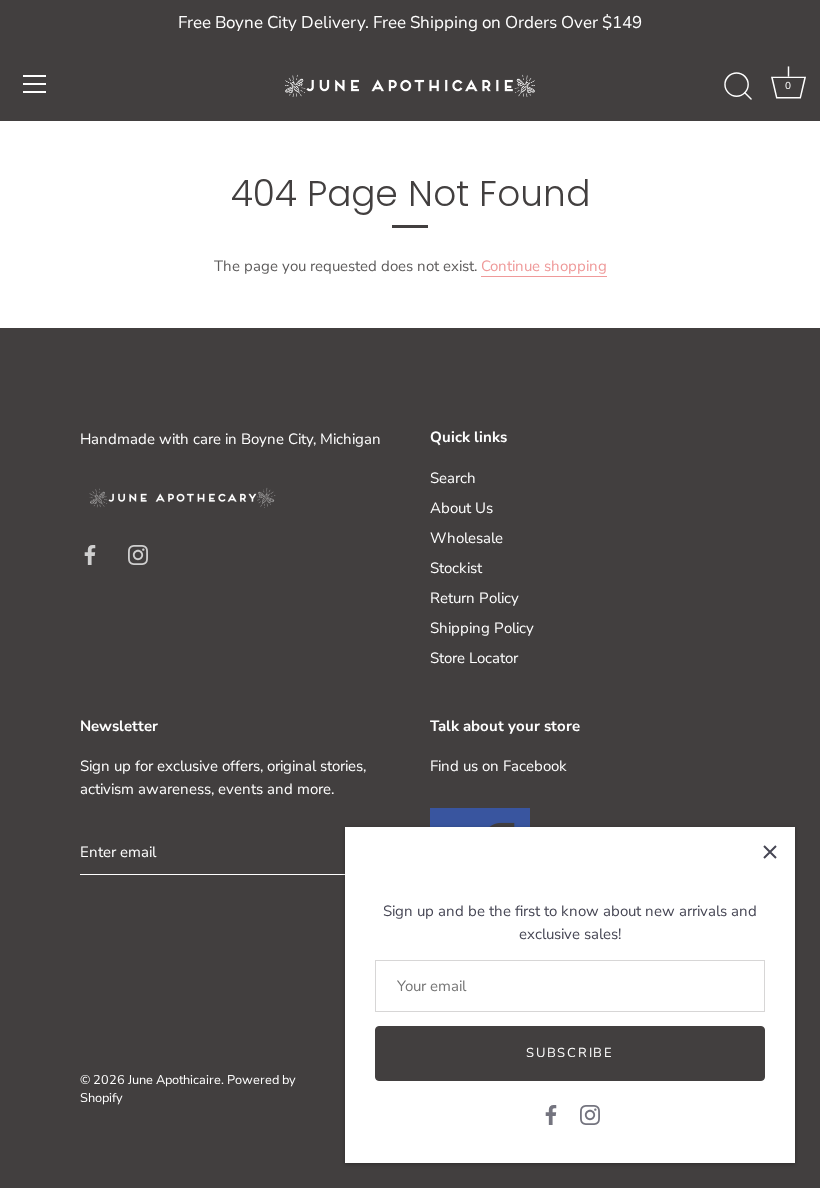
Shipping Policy (482, 628)
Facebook (535, 766)
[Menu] (35, 84)
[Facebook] (551, 1114)
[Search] (738, 87)
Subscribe (569, 1053)
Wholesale (466, 538)
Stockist (456, 568)
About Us (461, 508)
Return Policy (474, 598)
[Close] (770, 852)
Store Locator (474, 658)
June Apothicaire (174, 1080)
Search (453, 478)
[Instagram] (590, 1114)
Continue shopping (544, 266)
